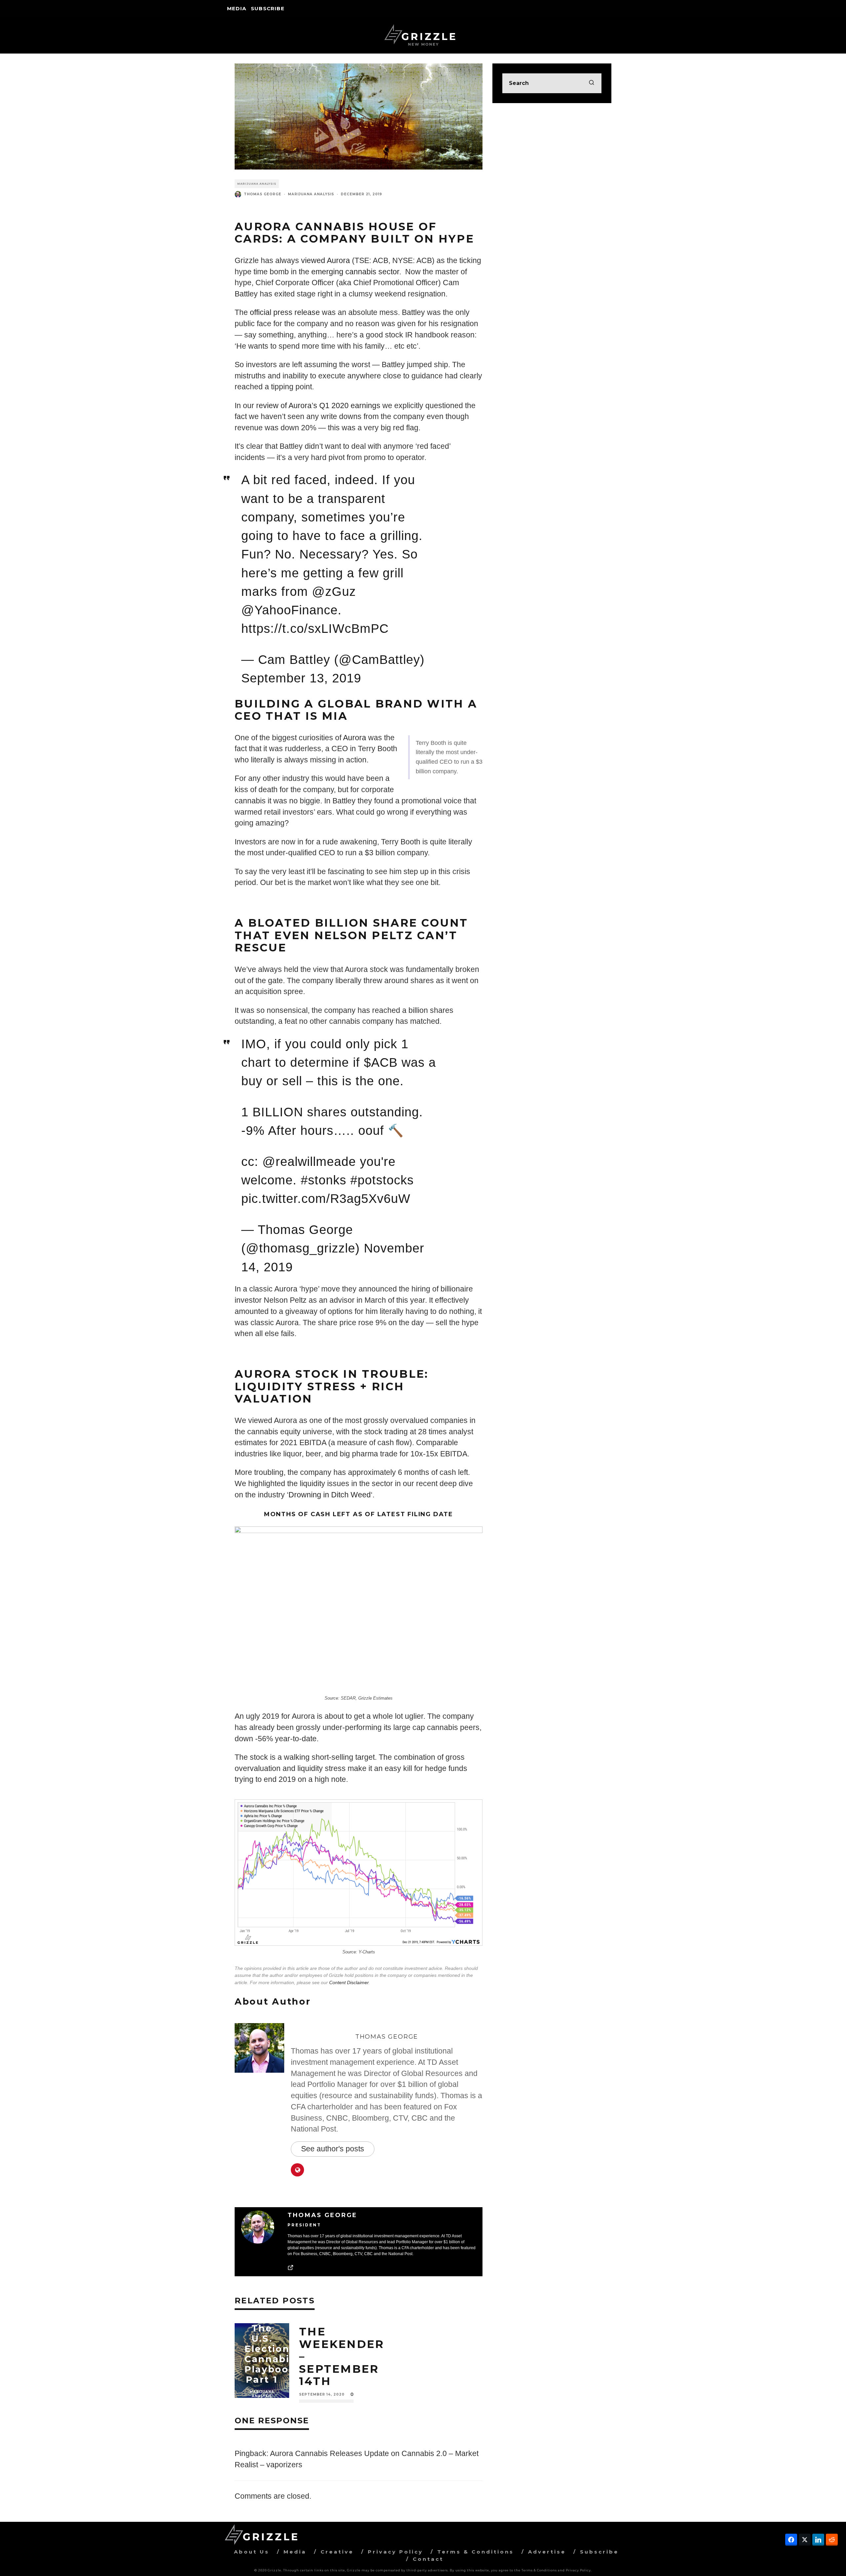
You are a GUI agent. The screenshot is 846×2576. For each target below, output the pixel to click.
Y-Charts (367, 1952)
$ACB (381, 1062)
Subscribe (268, 8)
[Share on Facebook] (791, 2540)
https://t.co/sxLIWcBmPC (315, 629)
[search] (592, 83)
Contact (428, 2559)
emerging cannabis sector (355, 272)
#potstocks (382, 1180)
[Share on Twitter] (805, 2540)
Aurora (355, 738)
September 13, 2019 (301, 678)
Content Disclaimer (349, 1982)
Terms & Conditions (476, 2552)
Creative (337, 2552)
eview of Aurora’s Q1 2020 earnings (320, 406)
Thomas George (263, 194)
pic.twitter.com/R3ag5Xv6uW (326, 1199)
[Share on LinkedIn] (818, 2540)
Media (237, 8)
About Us (252, 2552)
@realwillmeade (309, 1162)
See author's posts (333, 2149)
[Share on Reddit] (832, 2540)
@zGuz (334, 592)
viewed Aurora (327, 261)
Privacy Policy (395, 2552)
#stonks (324, 1180)
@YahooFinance (289, 610)
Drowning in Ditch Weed (330, 1495)
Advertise (547, 2552)
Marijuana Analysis (257, 184)
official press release (285, 312)
